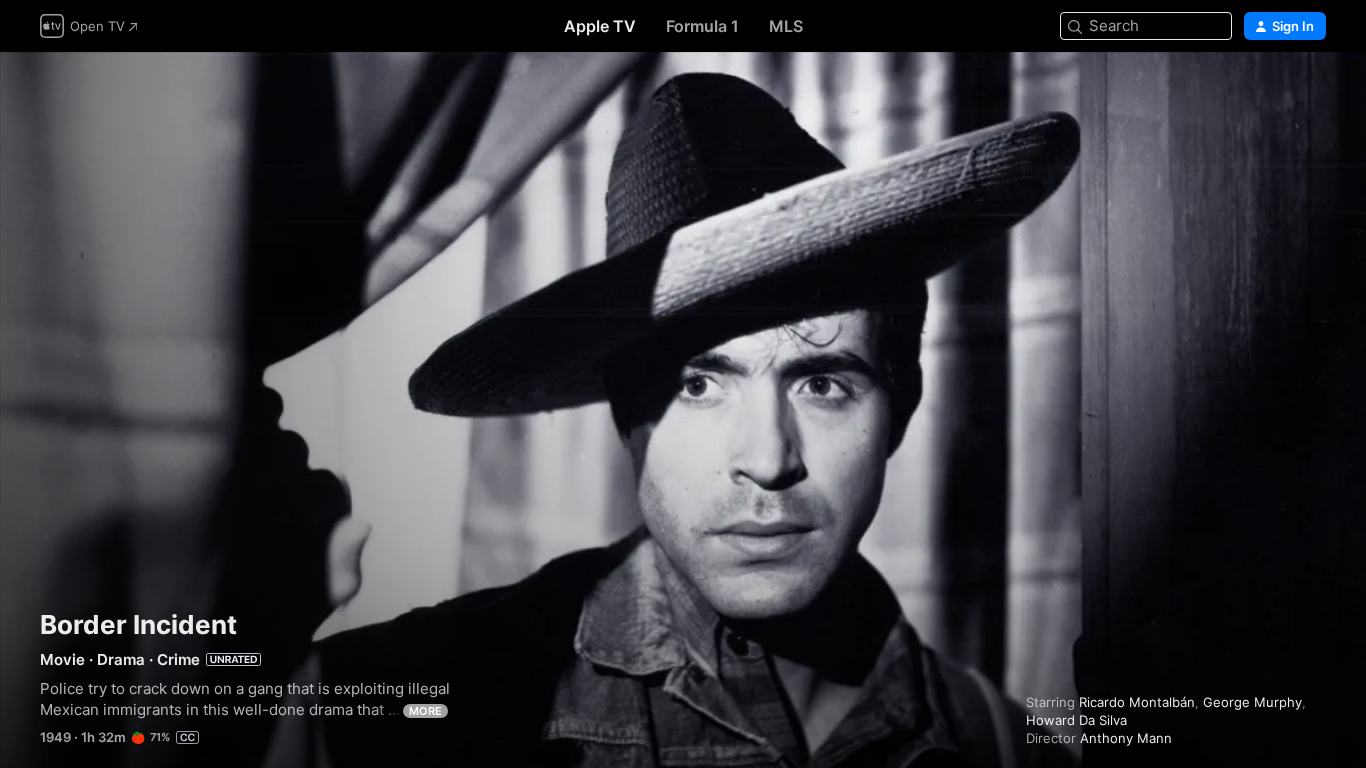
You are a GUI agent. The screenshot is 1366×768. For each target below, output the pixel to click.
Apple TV (600, 26)
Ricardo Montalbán (1137, 702)
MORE (425, 711)
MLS (786, 26)
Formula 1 (702, 26)
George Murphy (1252, 702)
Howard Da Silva (1076, 720)
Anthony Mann (1126, 738)
